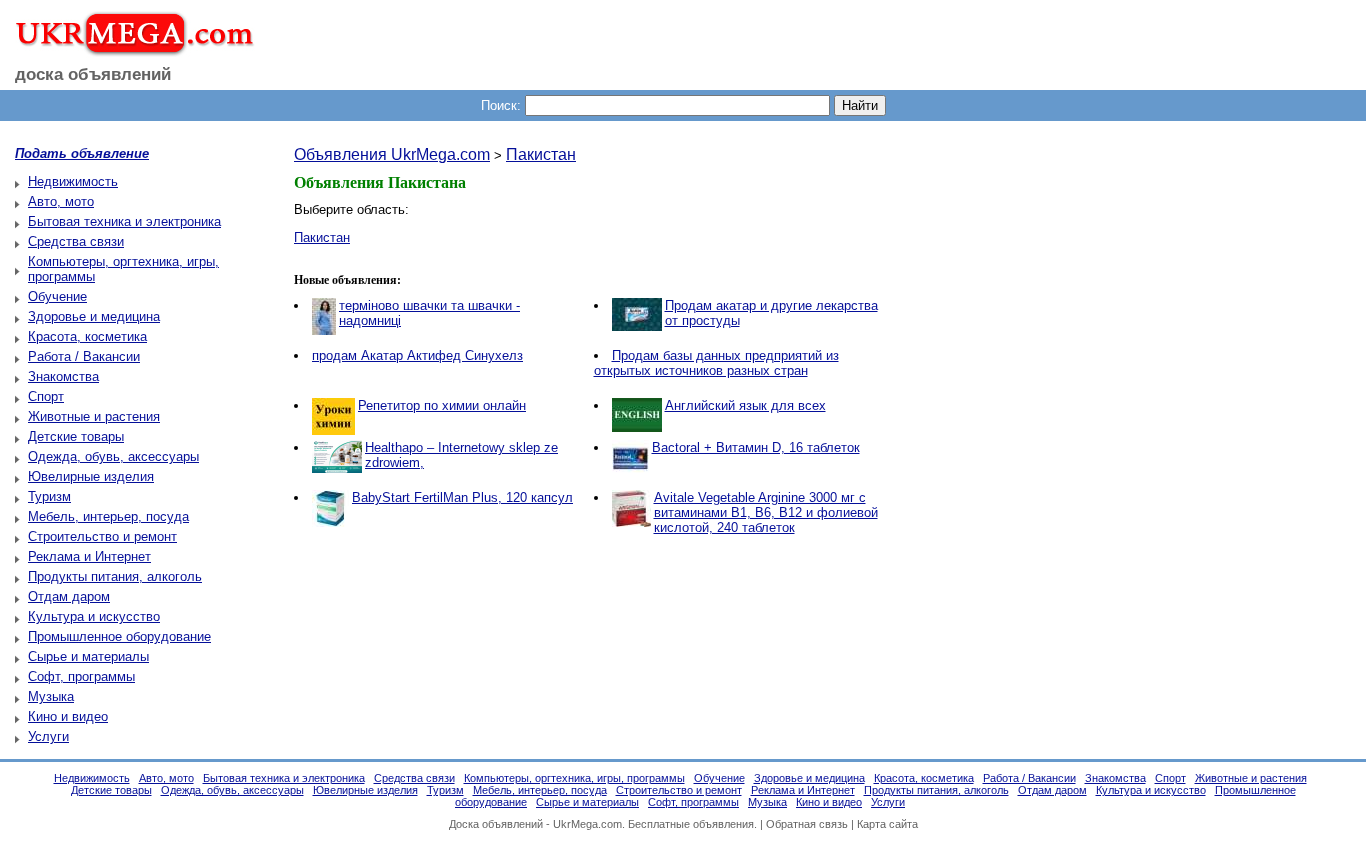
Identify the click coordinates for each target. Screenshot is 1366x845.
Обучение (57, 296)
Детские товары (76, 436)
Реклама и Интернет (89, 556)
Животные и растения (94, 416)
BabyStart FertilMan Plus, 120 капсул (462, 497)
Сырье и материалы (88, 656)
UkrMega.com (587, 824)
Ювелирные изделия (91, 476)
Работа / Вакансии (84, 356)
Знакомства (63, 376)
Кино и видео (68, 716)
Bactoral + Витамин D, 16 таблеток (756, 447)
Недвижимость (73, 181)
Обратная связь (807, 824)
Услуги (48, 736)
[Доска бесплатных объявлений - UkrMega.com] (127, 49)
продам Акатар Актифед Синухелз (417, 355)
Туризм (49, 496)
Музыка (51, 696)
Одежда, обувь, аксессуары (113, 456)
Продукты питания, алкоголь (115, 576)
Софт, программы (81, 676)
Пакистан (541, 154)
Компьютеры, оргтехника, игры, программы (574, 778)
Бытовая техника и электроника (124, 221)
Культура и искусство (94, 616)
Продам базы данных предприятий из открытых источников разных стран (716, 363)
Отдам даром (69, 596)
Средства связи (76, 241)
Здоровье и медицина (94, 316)
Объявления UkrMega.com (392, 154)
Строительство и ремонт (102, 536)
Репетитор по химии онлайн (442, 405)
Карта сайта (887, 824)
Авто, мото (61, 201)
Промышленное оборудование (119, 636)
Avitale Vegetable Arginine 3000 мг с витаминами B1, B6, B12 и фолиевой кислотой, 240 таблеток (766, 512)
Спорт (46, 396)
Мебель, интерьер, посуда (108, 516)
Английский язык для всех (745, 405)
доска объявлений (93, 74)
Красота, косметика (87, 336)
